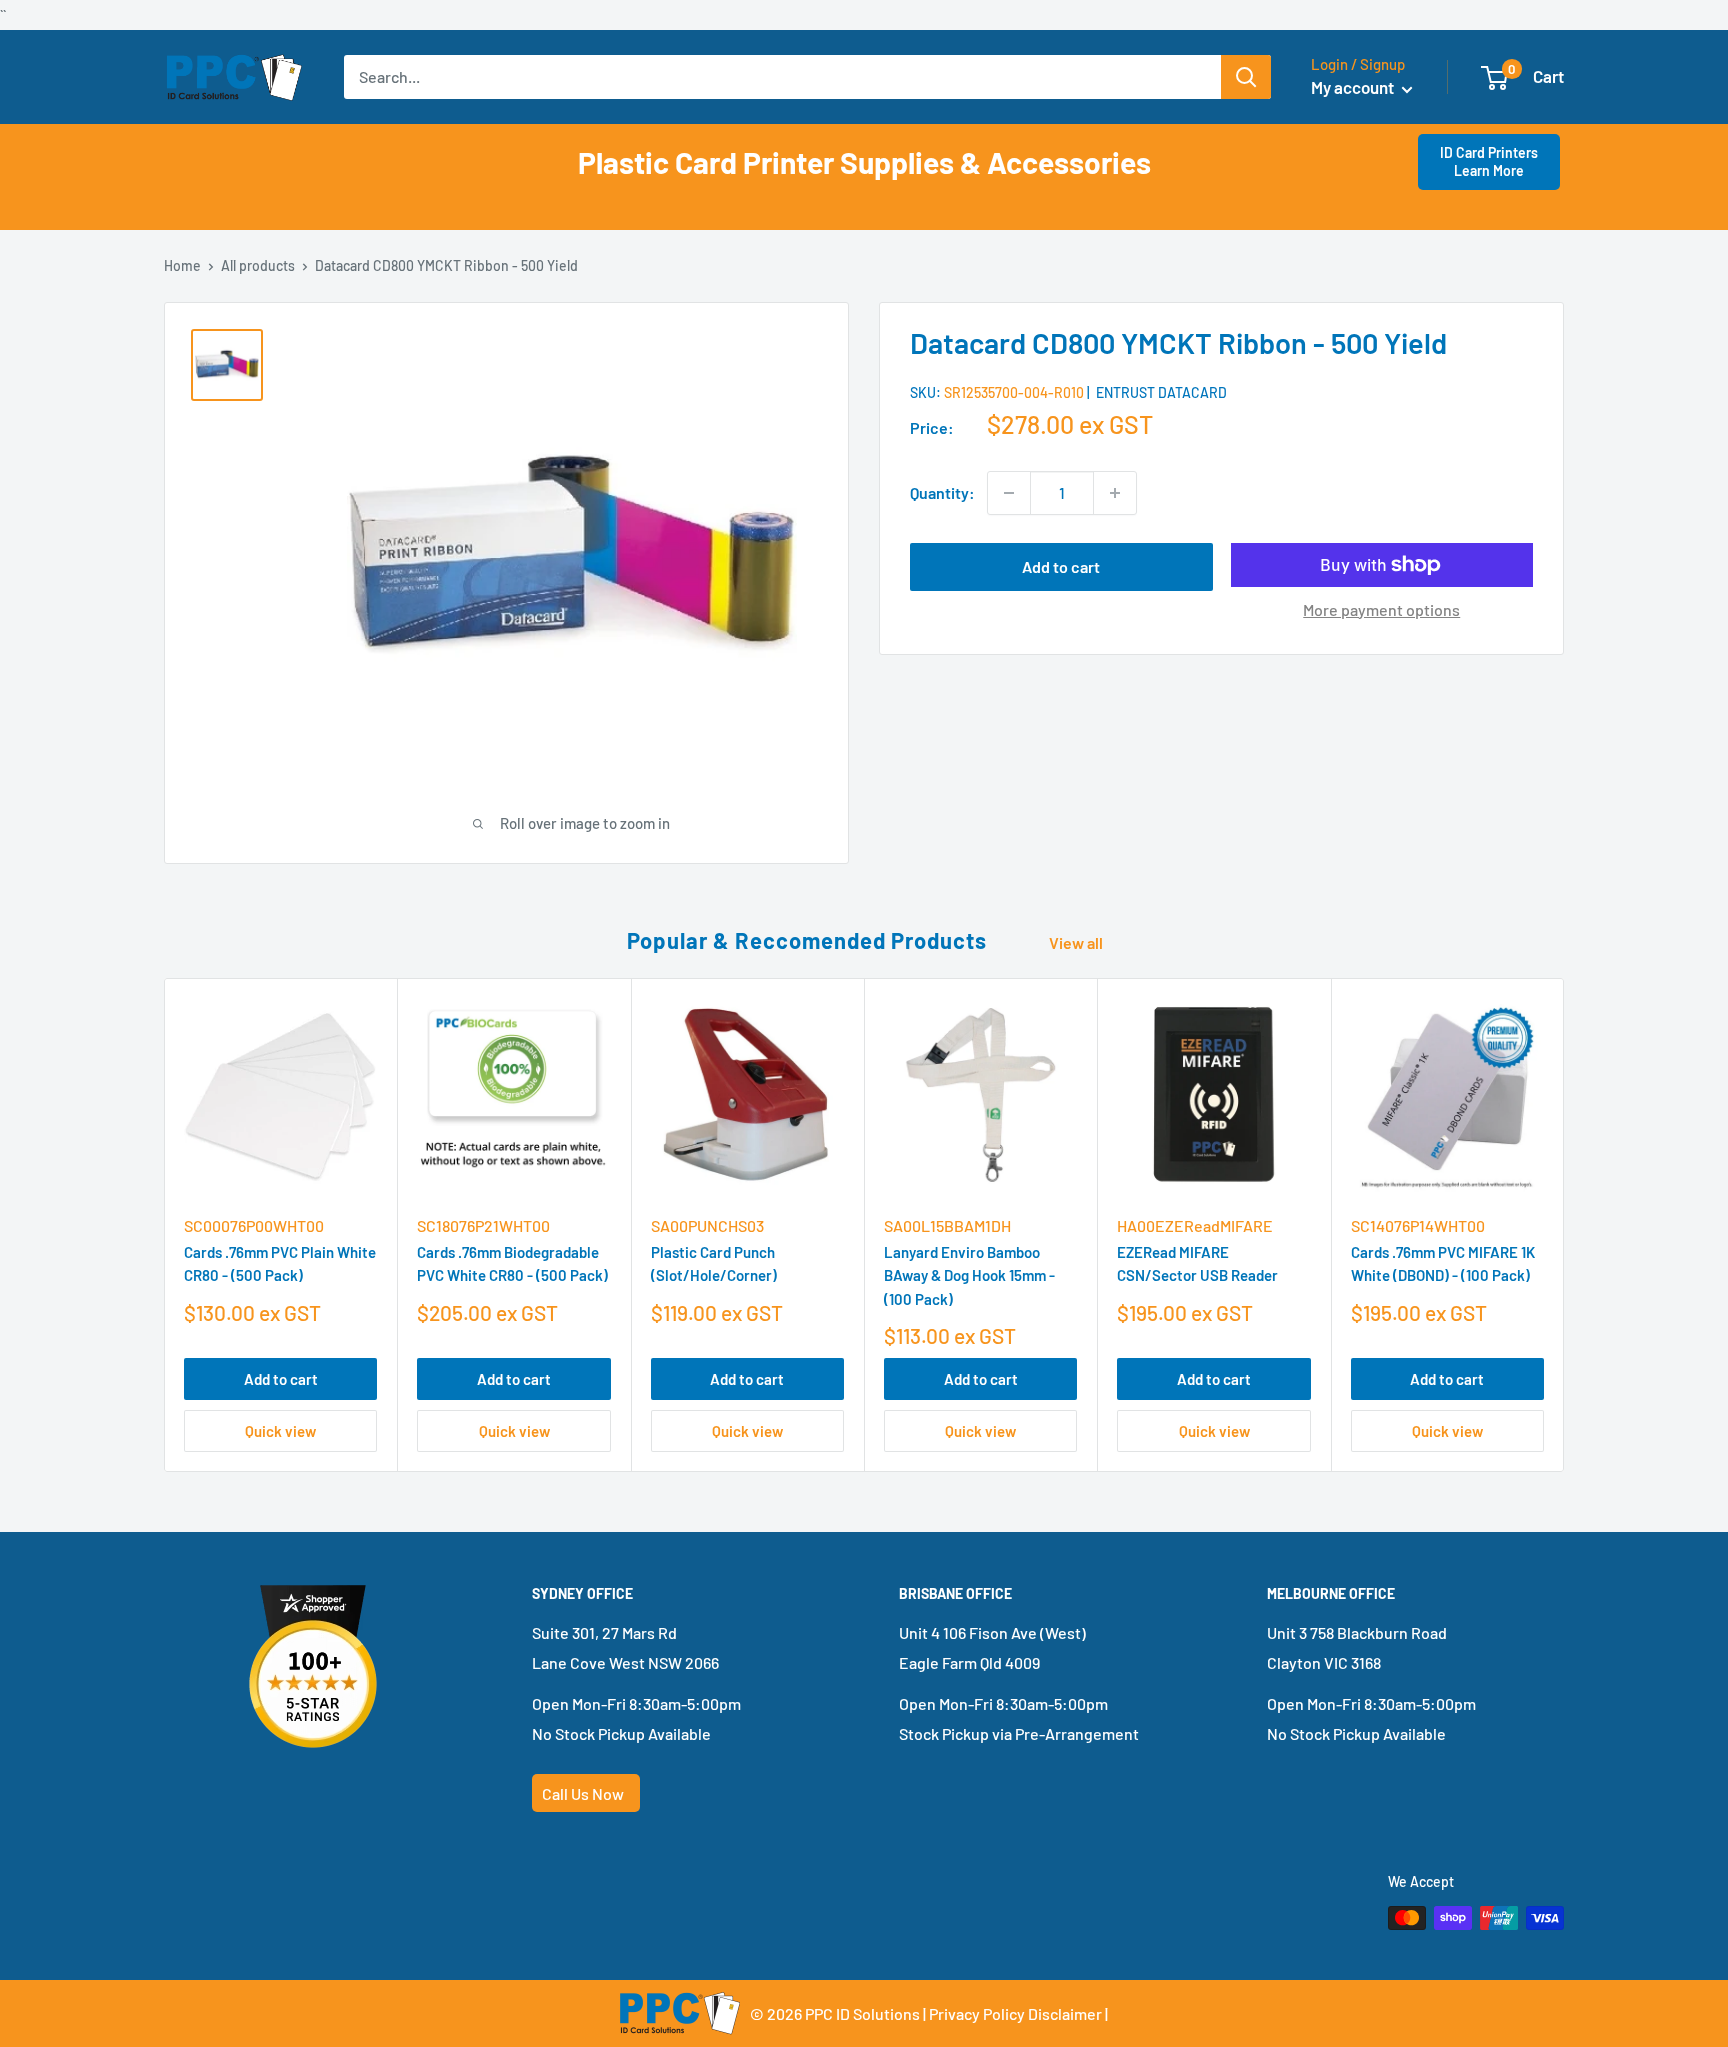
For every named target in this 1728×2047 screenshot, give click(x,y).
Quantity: (942, 492)
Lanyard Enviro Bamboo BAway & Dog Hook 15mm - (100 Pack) (969, 1276)
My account (1354, 87)
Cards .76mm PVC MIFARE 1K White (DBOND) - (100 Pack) (1443, 1264)
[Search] (1246, 77)
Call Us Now (583, 1793)
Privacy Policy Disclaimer (1015, 2013)
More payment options (1381, 609)
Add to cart (1061, 566)
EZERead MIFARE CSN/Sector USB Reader (1197, 1264)
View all (1077, 942)
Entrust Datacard (1161, 393)
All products (258, 265)
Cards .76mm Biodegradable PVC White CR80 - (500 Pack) (512, 1264)
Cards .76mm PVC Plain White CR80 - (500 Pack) (280, 1264)
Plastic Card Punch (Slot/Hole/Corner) (714, 1264)
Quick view (280, 1431)
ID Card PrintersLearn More (1489, 161)
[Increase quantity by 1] (1115, 493)
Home (182, 265)
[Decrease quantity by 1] (1009, 493)
